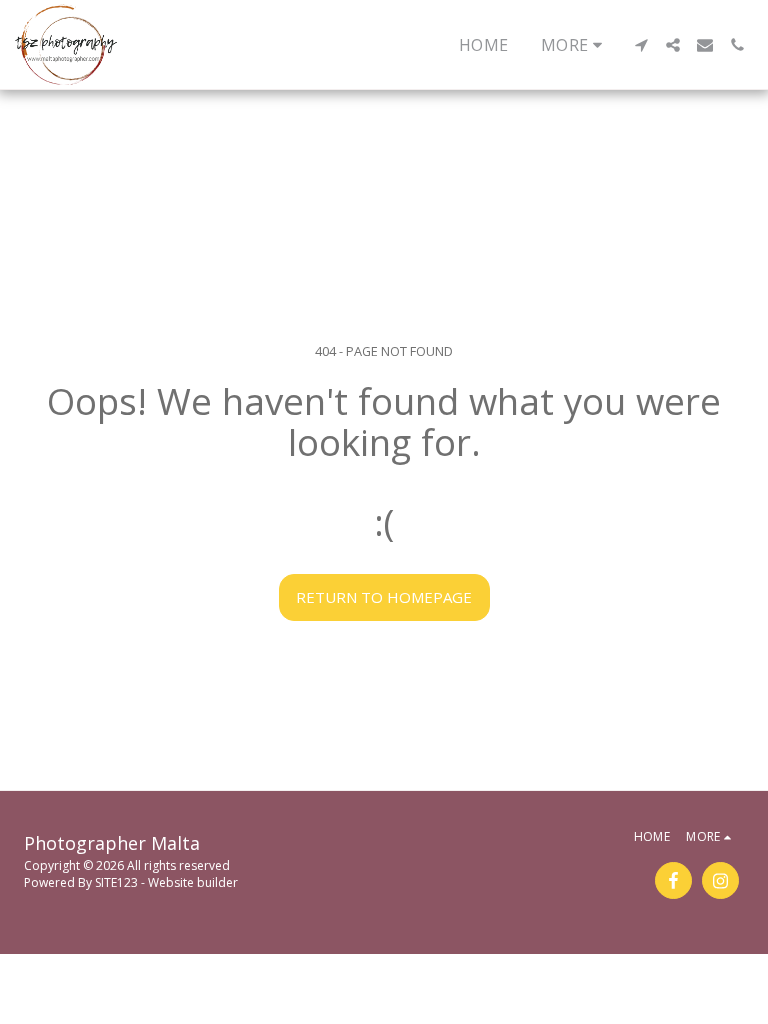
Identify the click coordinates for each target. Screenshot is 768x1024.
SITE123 (116, 882)
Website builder (193, 882)
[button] (641, 45)
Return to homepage (384, 597)
